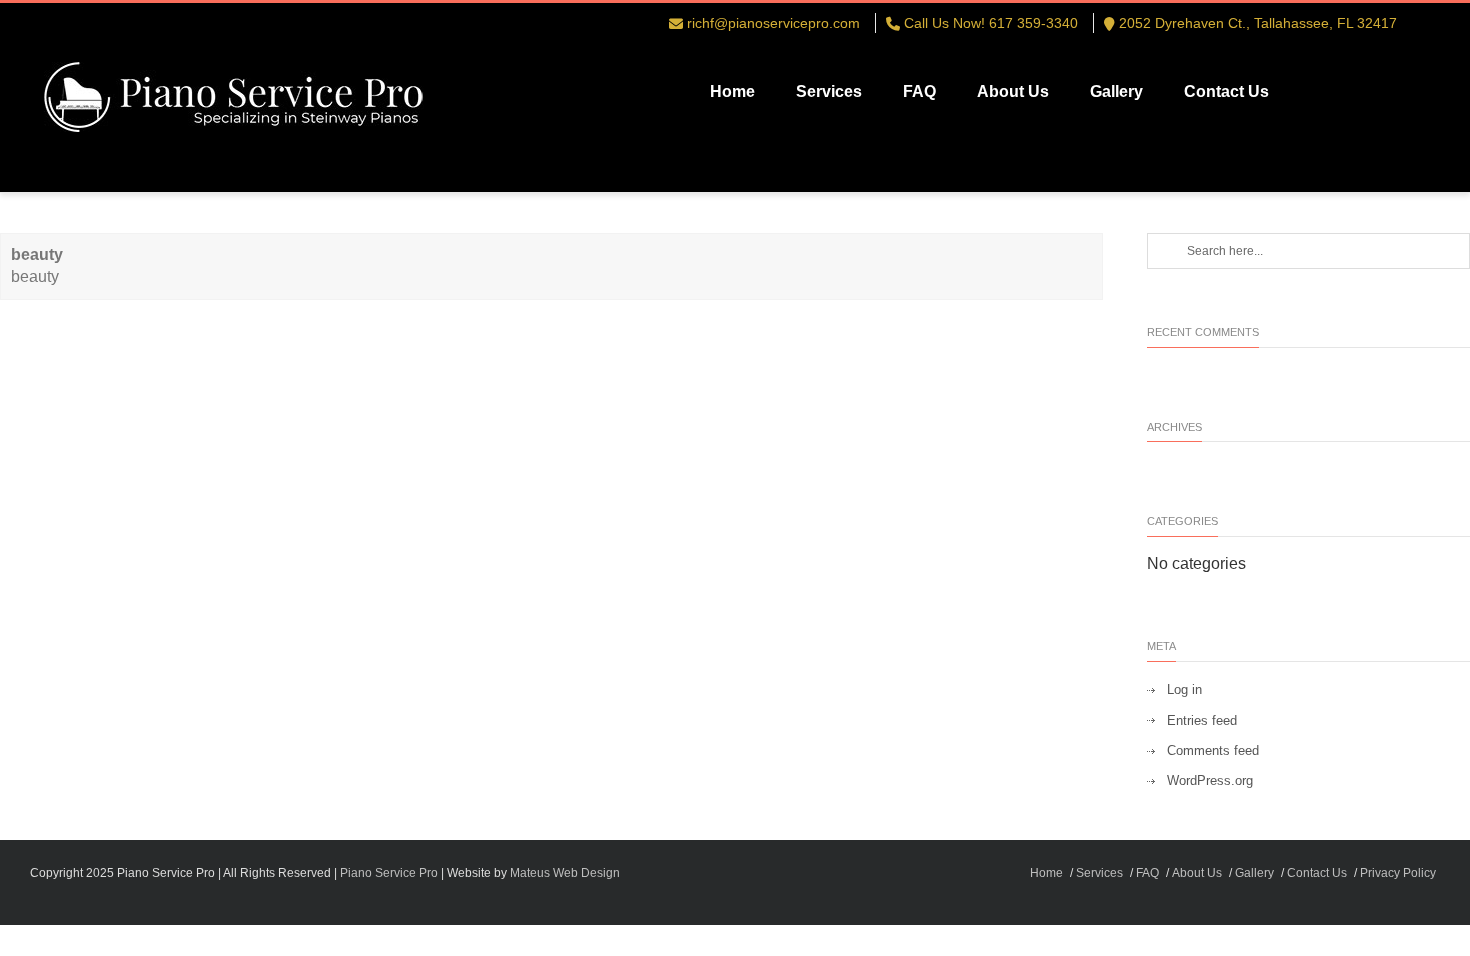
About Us (1013, 91)
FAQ (919, 91)
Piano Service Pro (389, 873)
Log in (1184, 689)
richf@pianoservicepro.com (773, 23)
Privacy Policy (1398, 873)
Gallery (1116, 91)
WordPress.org (1210, 780)
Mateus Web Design (565, 873)
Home (732, 91)
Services (829, 91)
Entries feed (1202, 720)
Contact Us (1226, 91)
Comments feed (1213, 750)
